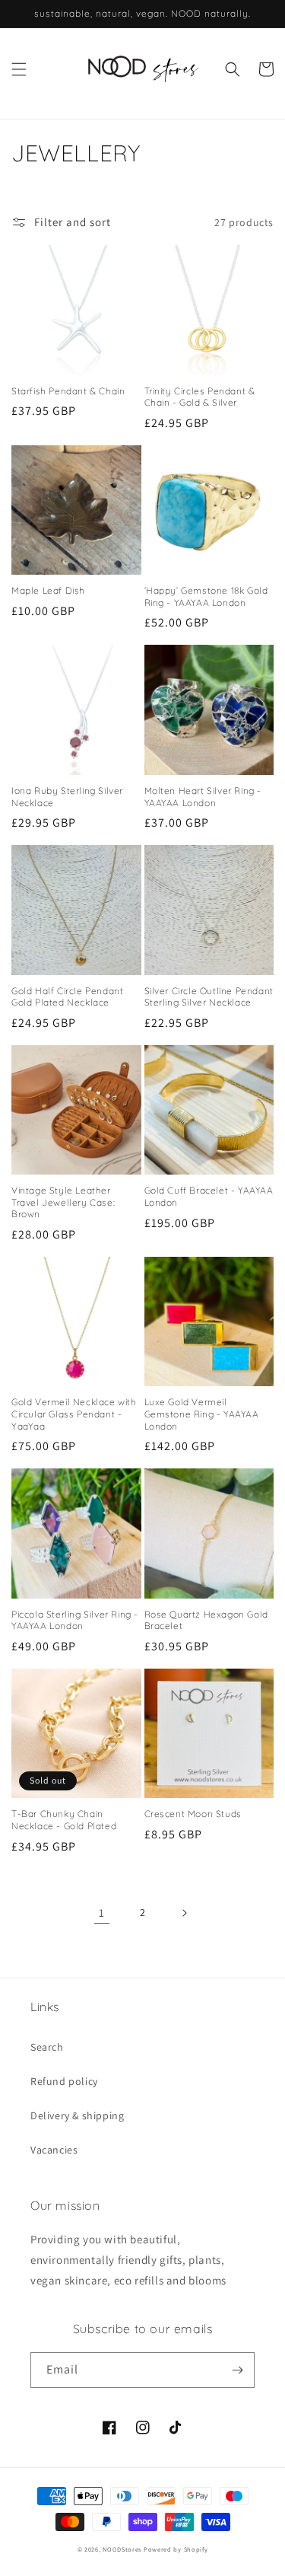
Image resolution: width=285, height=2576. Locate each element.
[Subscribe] (237, 2370)
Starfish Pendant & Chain (68, 391)
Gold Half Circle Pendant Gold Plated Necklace (67, 997)
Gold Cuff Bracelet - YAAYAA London (209, 1196)
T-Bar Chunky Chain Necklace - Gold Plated (64, 1820)
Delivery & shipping (77, 2115)
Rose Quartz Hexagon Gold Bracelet (206, 1620)
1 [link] (102, 1913)
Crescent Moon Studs (193, 1814)
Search (47, 2047)
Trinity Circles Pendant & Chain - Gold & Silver (200, 397)
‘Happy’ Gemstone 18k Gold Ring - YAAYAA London (206, 596)
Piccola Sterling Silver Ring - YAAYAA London (75, 1620)
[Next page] (184, 1913)
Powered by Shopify (176, 2549)
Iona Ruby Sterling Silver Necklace (67, 797)
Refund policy (64, 2081)
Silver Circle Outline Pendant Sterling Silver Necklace (209, 997)
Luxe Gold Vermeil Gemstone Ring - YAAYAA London (202, 1414)
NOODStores (122, 2549)
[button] (19, 69)
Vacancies (54, 2150)
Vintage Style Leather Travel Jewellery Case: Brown (63, 1202)
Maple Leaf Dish (48, 590)
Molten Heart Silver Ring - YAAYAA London (203, 797)
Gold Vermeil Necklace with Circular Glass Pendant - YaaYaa (74, 1414)
